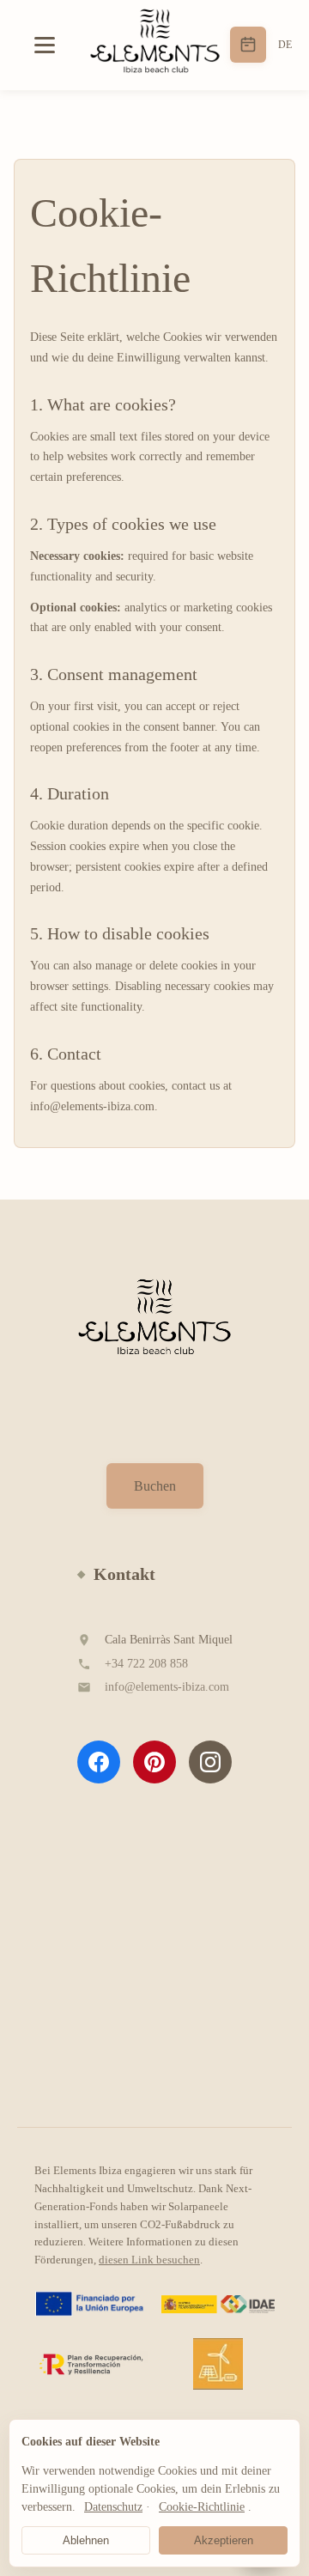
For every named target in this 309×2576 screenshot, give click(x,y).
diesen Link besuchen (149, 2260)
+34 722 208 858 (146, 1664)
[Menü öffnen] (51, 45)
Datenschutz (113, 2507)
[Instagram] (210, 1762)
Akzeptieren (224, 2540)
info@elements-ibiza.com (167, 1687)
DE (285, 45)
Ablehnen (86, 2540)
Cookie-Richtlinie (202, 2507)
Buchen (155, 1486)
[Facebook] (99, 1762)
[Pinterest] (154, 1762)
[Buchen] (248, 45)
